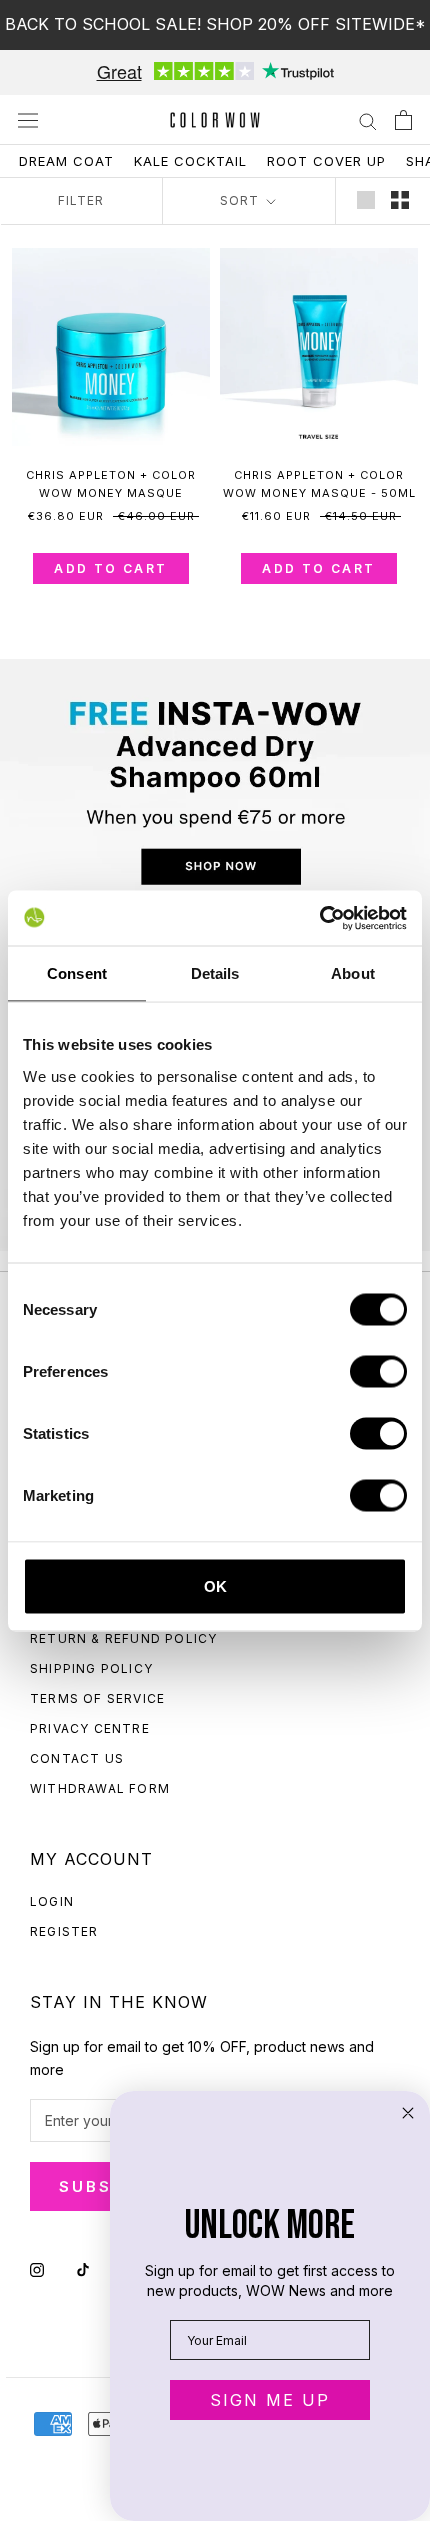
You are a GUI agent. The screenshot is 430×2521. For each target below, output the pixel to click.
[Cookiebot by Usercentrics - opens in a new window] (319, 918)
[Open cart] (403, 120)
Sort (241, 200)
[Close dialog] (408, 2113)
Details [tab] (215, 973)
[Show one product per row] (366, 200)
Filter (81, 200)
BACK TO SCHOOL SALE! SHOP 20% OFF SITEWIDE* (215, 24)
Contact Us (77, 1758)
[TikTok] (83, 2268)
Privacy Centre (90, 1728)
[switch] (378, 1371)
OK (215, 1585)
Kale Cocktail (190, 161)
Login (52, 1901)
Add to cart (110, 568)
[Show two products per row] (400, 200)
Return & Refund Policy (123, 1638)
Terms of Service (97, 1698)
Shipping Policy (91, 1668)
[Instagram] (37, 2268)
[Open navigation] (28, 120)
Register (64, 1931)
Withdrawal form (100, 1788)
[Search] (368, 120)
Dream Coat (66, 161)
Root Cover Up (326, 161)
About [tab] (353, 973)
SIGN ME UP (270, 2400)
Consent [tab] (77, 973)
